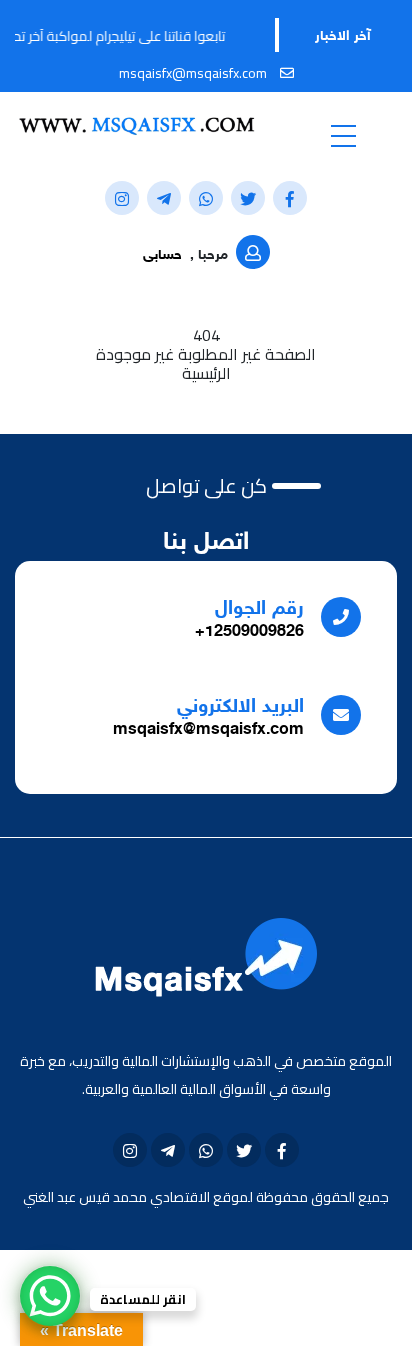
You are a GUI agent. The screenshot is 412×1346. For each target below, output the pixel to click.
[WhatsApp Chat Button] (50, 1296)
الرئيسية (206, 373)
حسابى (162, 255)
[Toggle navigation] (343, 135)
